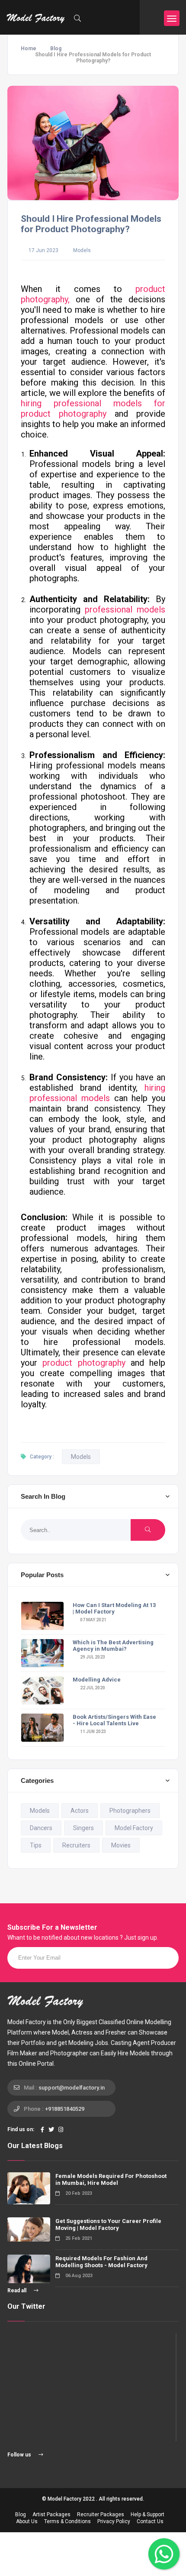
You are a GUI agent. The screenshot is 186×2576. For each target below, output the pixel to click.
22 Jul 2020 (92, 1688)
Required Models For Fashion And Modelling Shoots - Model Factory (101, 2262)
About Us (27, 2521)
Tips (36, 1845)
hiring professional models (97, 1093)
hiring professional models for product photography (93, 408)
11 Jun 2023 (93, 1732)
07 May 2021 (93, 1620)
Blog (56, 49)
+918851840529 (65, 2109)
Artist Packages (51, 2514)
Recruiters (76, 1845)
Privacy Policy (114, 2521)
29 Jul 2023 (92, 1657)
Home (29, 49)
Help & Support (148, 2514)
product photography (84, 1363)
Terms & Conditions (67, 2521)
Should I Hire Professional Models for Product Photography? (91, 224)
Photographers (130, 1811)
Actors (80, 1811)
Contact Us (150, 2521)
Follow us (20, 2455)
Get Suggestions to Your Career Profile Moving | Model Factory (108, 2224)
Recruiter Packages (101, 2514)
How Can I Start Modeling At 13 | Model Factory (114, 1608)
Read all (18, 2291)
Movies (121, 1845)
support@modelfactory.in (72, 2088)
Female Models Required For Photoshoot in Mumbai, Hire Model (111, 2179)
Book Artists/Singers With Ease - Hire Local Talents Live (114, 1720)
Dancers (41, 1828)
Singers (83, 1828)
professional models (125, 609)
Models (82, 250)
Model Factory (134, 1828)
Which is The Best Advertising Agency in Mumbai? (113, 1646)
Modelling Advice (97, 1680)
